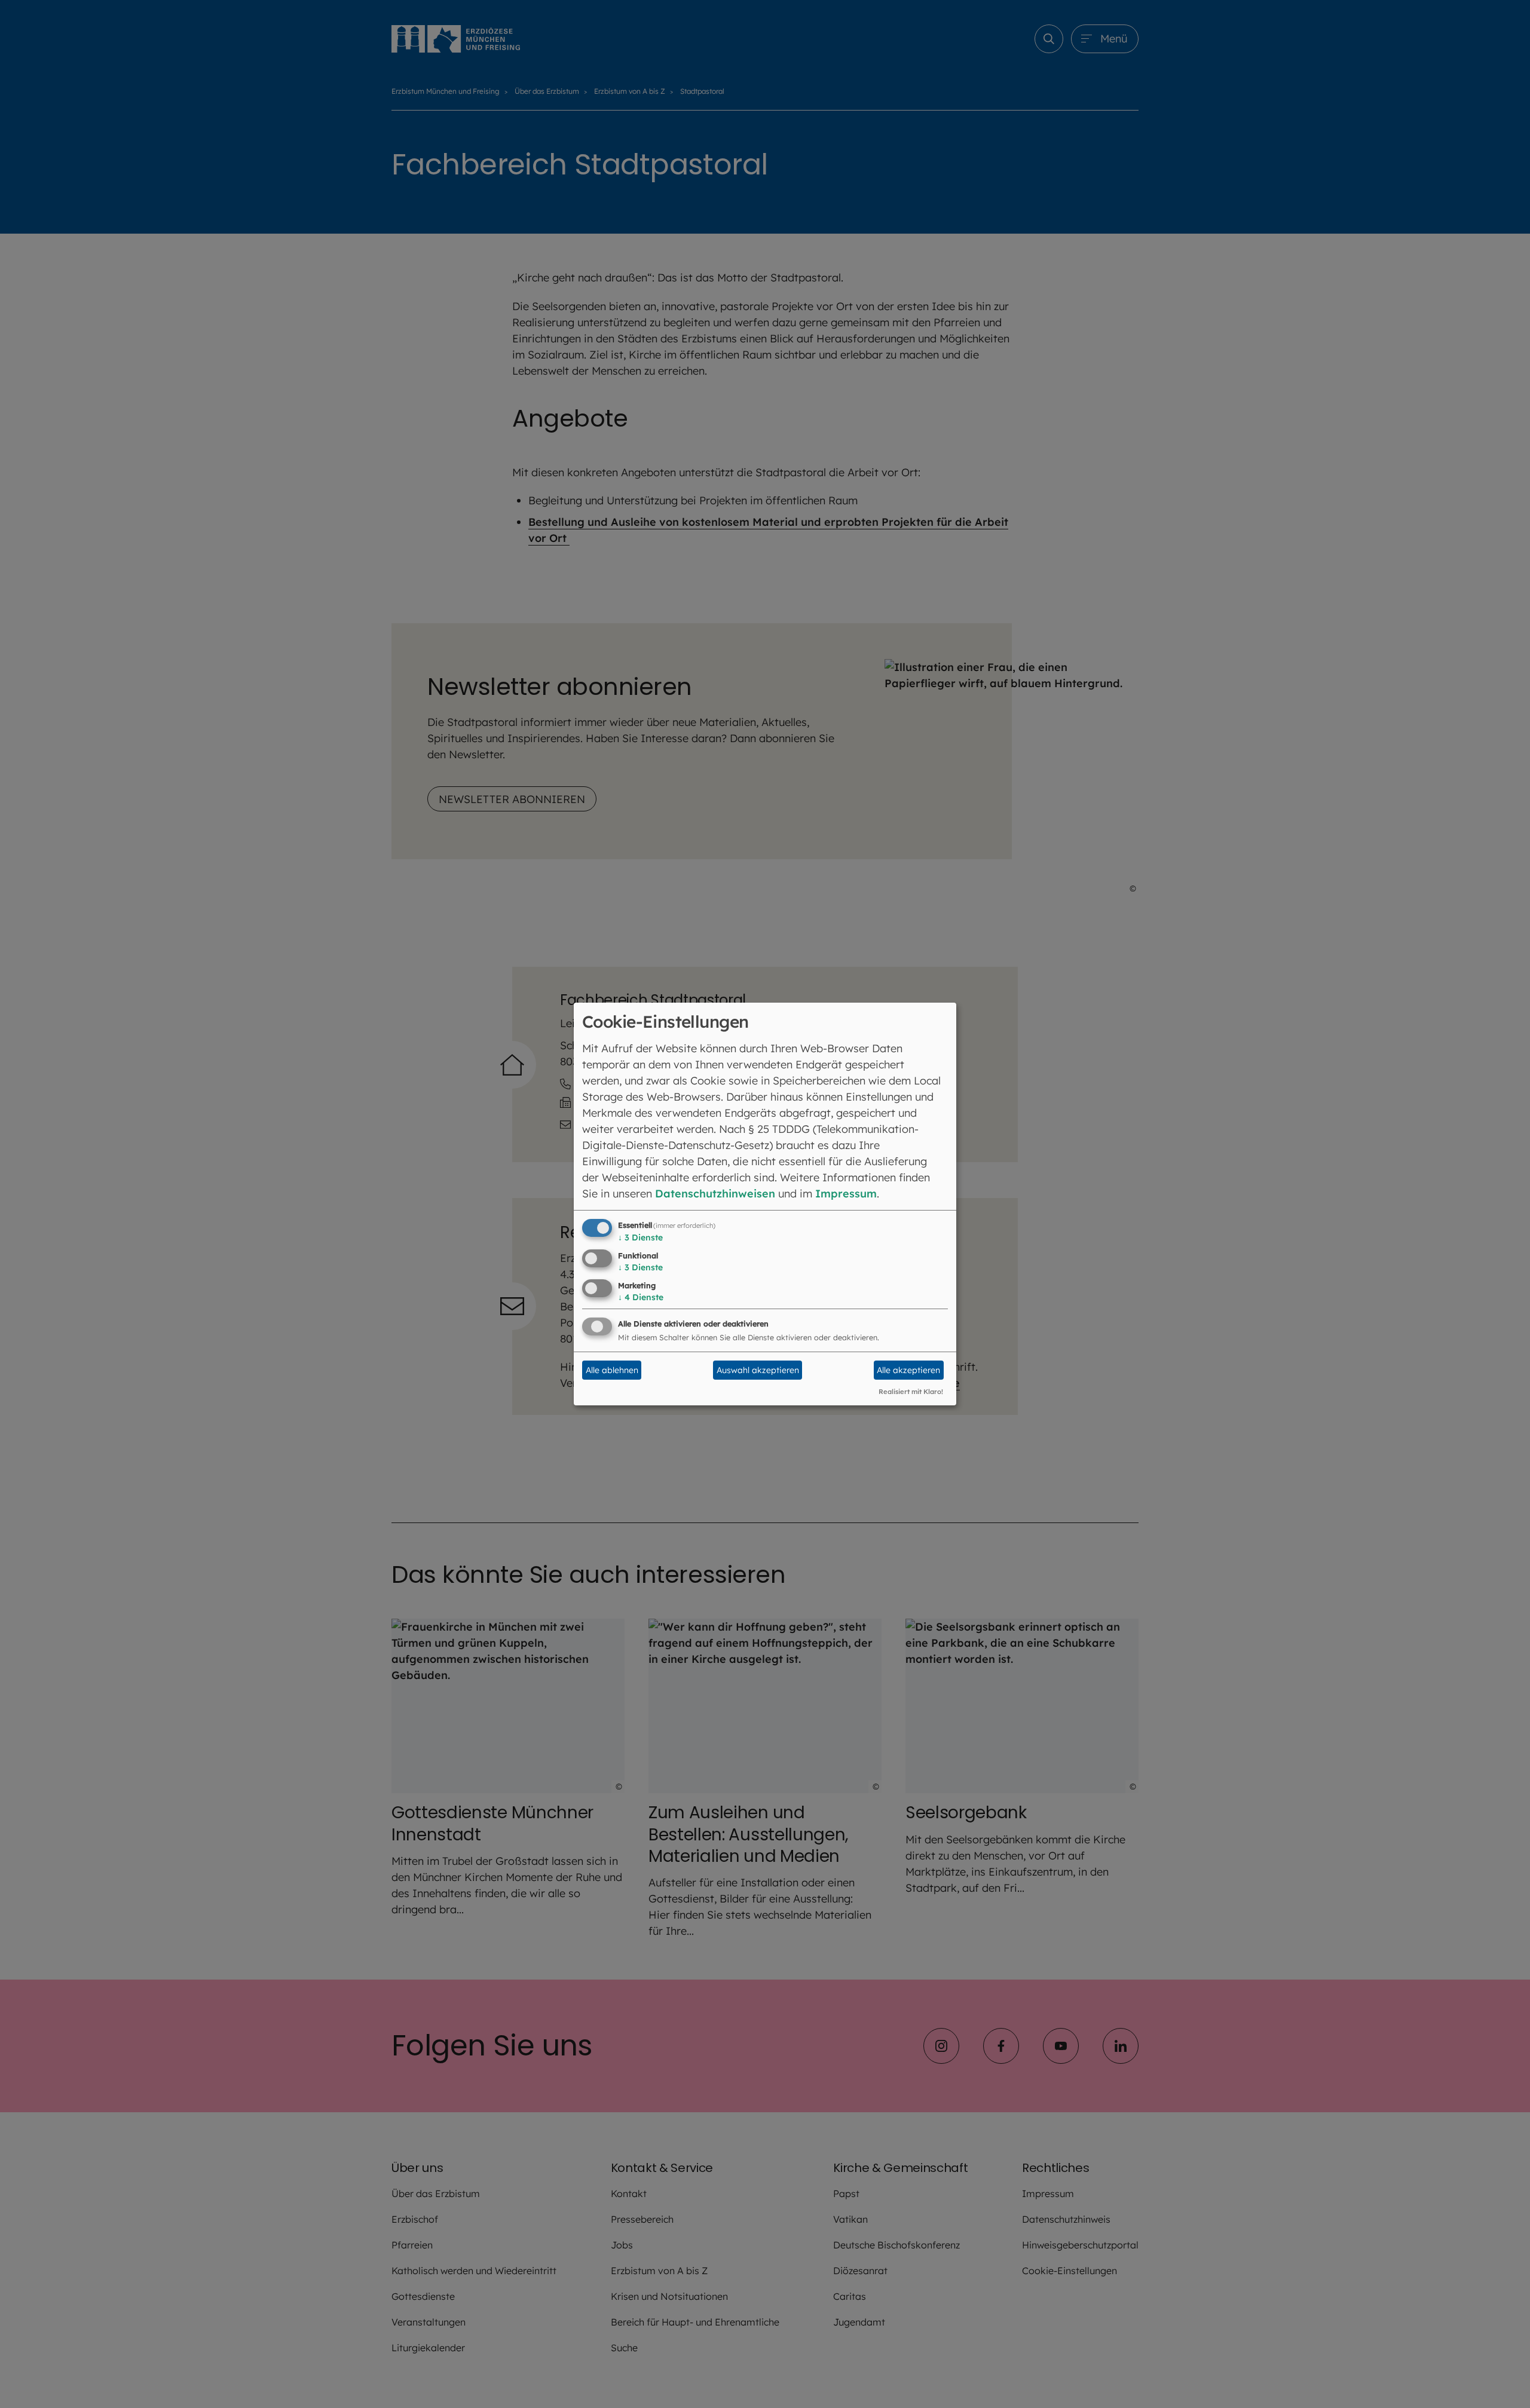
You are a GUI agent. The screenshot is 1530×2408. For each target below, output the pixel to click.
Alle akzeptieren (908, 1370)
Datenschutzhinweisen (715, 1194)
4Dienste (641, 1297)
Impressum (846, 1194)
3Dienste (640, 1237)
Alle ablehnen (612, 1370)
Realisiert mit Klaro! (911, 1392)
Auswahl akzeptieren (758, 1370)
